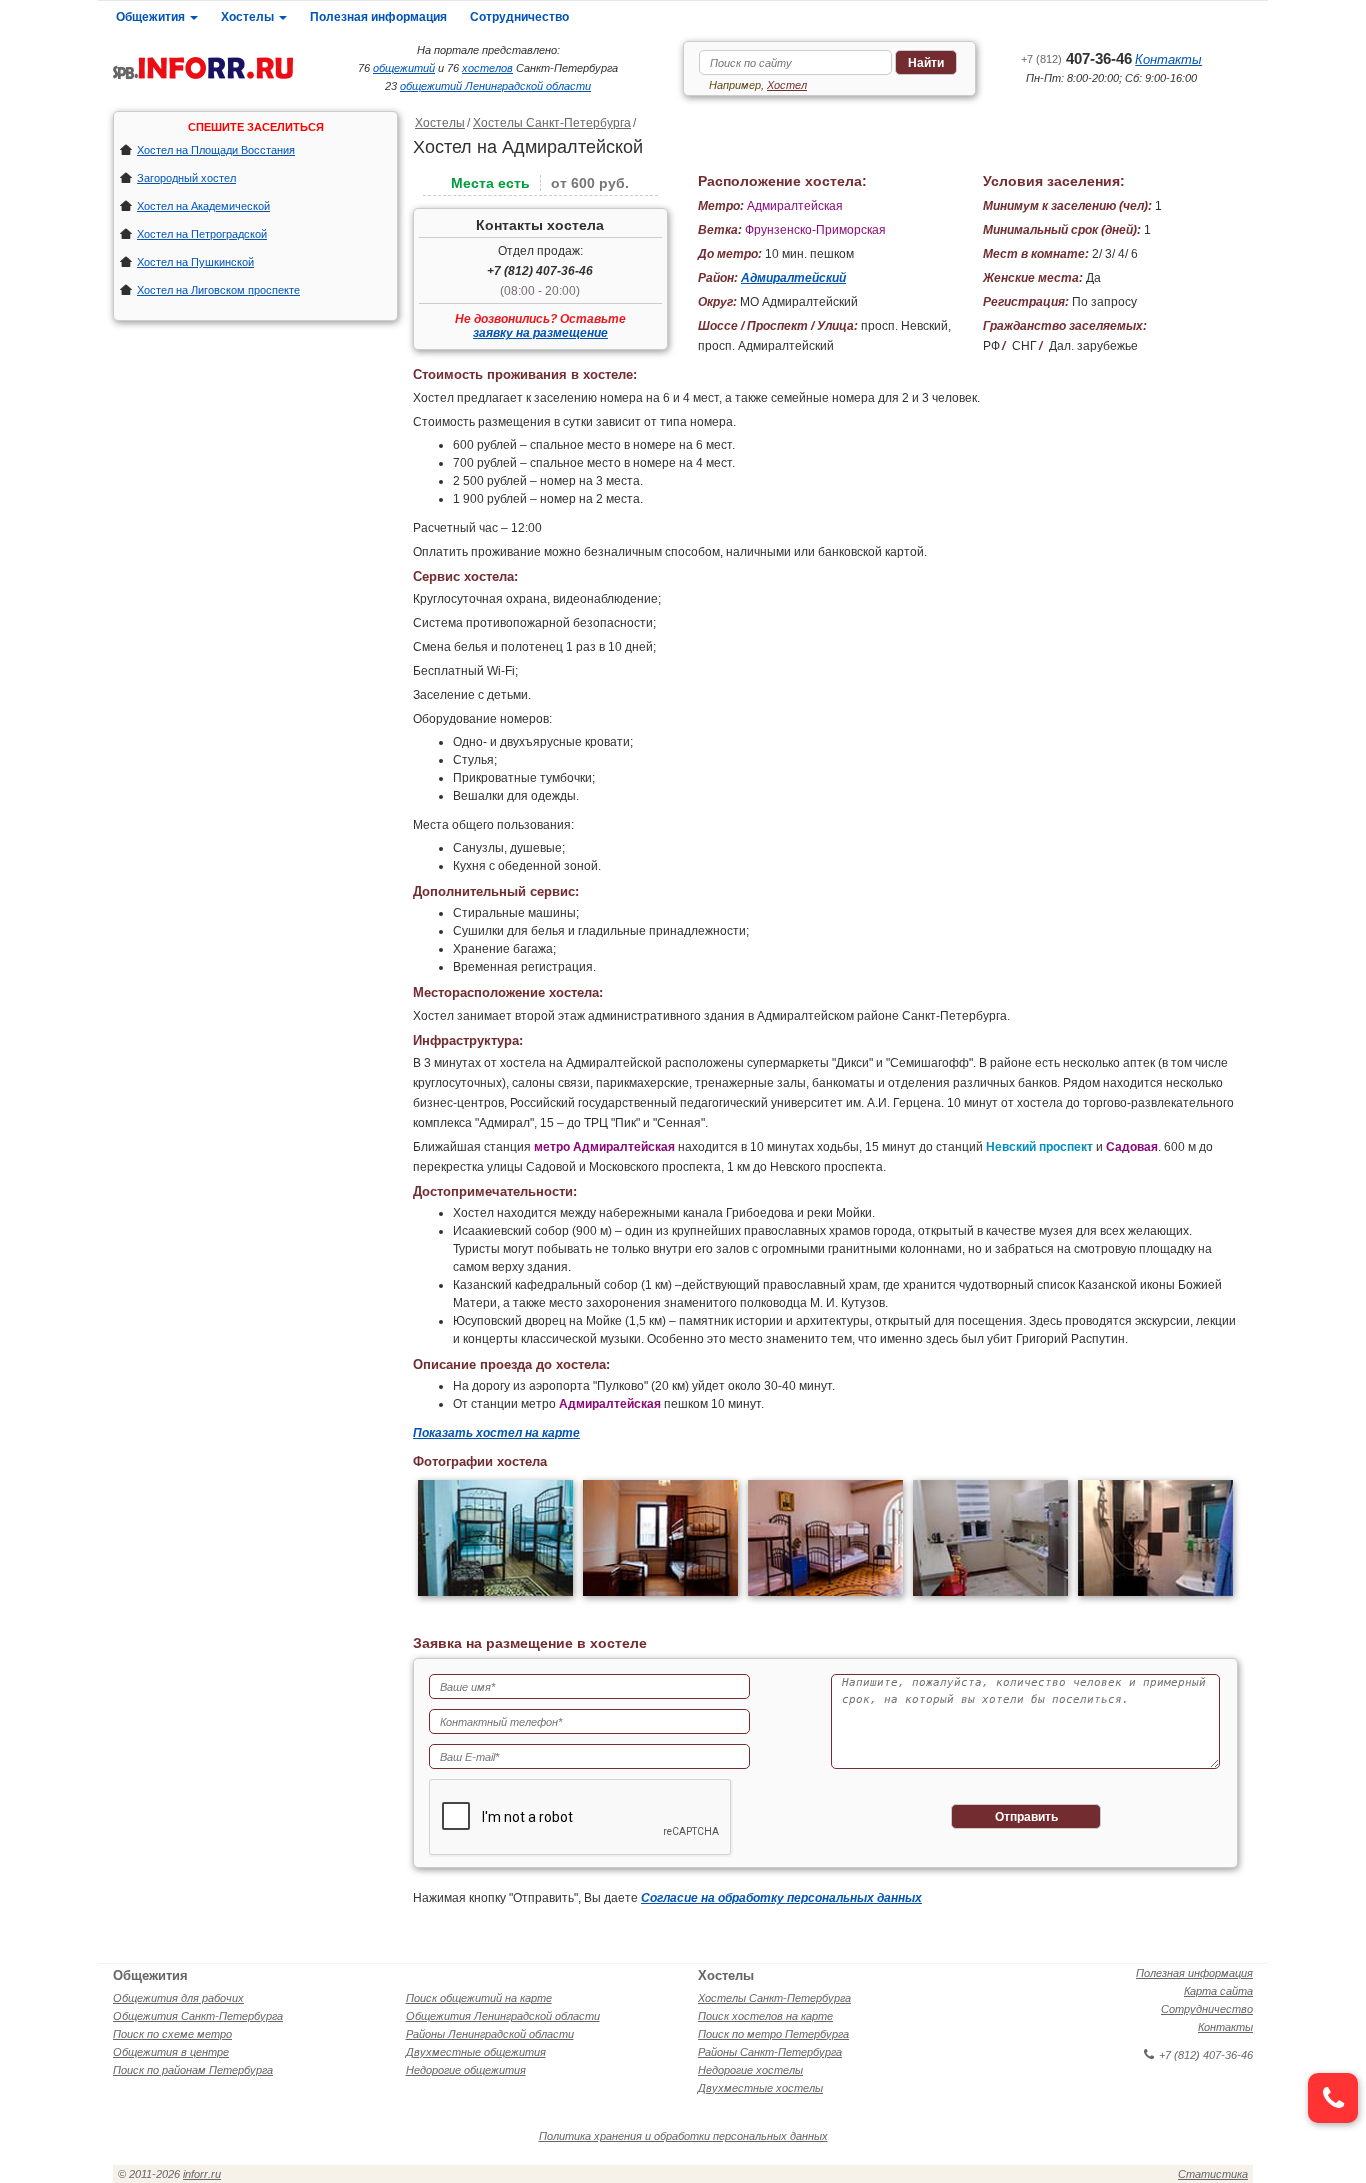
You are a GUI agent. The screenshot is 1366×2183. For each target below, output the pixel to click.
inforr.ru (202, 2174)
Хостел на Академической (203, 206)
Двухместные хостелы (760, 2088)
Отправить (1026, 1817)
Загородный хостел (186, 178)
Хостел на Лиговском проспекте (218, 290)
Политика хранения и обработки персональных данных (683, 2136)
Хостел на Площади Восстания (216, 150)
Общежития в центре (171, 2052)
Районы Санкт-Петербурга (770, 2052)
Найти (926, 63)
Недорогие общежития (466, 2070)
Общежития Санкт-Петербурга (198, 2016)
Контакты (1168, 59)
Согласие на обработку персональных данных (781, 1898)
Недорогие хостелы (750, 2070)
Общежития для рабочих (178, 1998)
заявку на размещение (540, 333)
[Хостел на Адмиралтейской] (495, 1540)
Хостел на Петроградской (202, 234)
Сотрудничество (519, 17)
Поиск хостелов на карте (765, 2016)
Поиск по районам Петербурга (193, 2070)
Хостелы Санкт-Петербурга (552, 123)
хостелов (487, 68)
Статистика (1213, 2174)
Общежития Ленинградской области (503, 2016)
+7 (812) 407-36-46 (540, 271)
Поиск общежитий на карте (479, 1998)
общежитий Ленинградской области (495, 86)
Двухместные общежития (476, 2052)
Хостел (787, 85)
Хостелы (249, 17)
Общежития (152, 17)
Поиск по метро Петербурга (773, 2034)
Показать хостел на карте (496, 1433)
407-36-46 (1076, 58)
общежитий (404, 68)
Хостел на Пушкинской (195, 262)
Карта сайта (1218, 1991)
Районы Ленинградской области (490, 2034)
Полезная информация (378, 17)
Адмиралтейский (793, 278)
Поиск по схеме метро (172, 2034)
